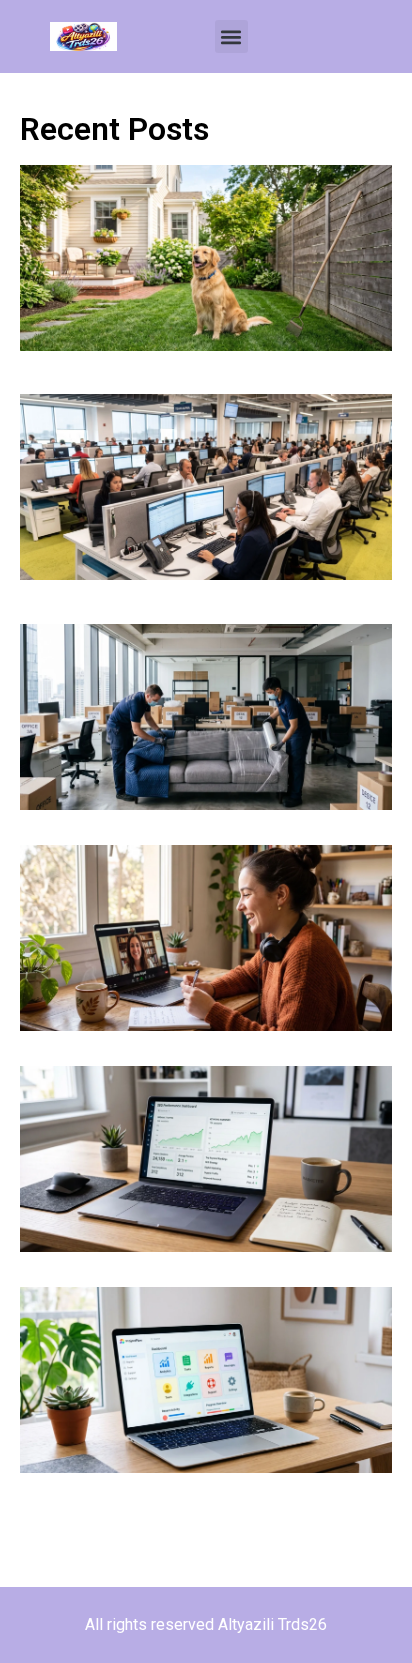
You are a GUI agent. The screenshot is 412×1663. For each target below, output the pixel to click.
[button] (231, 36)
